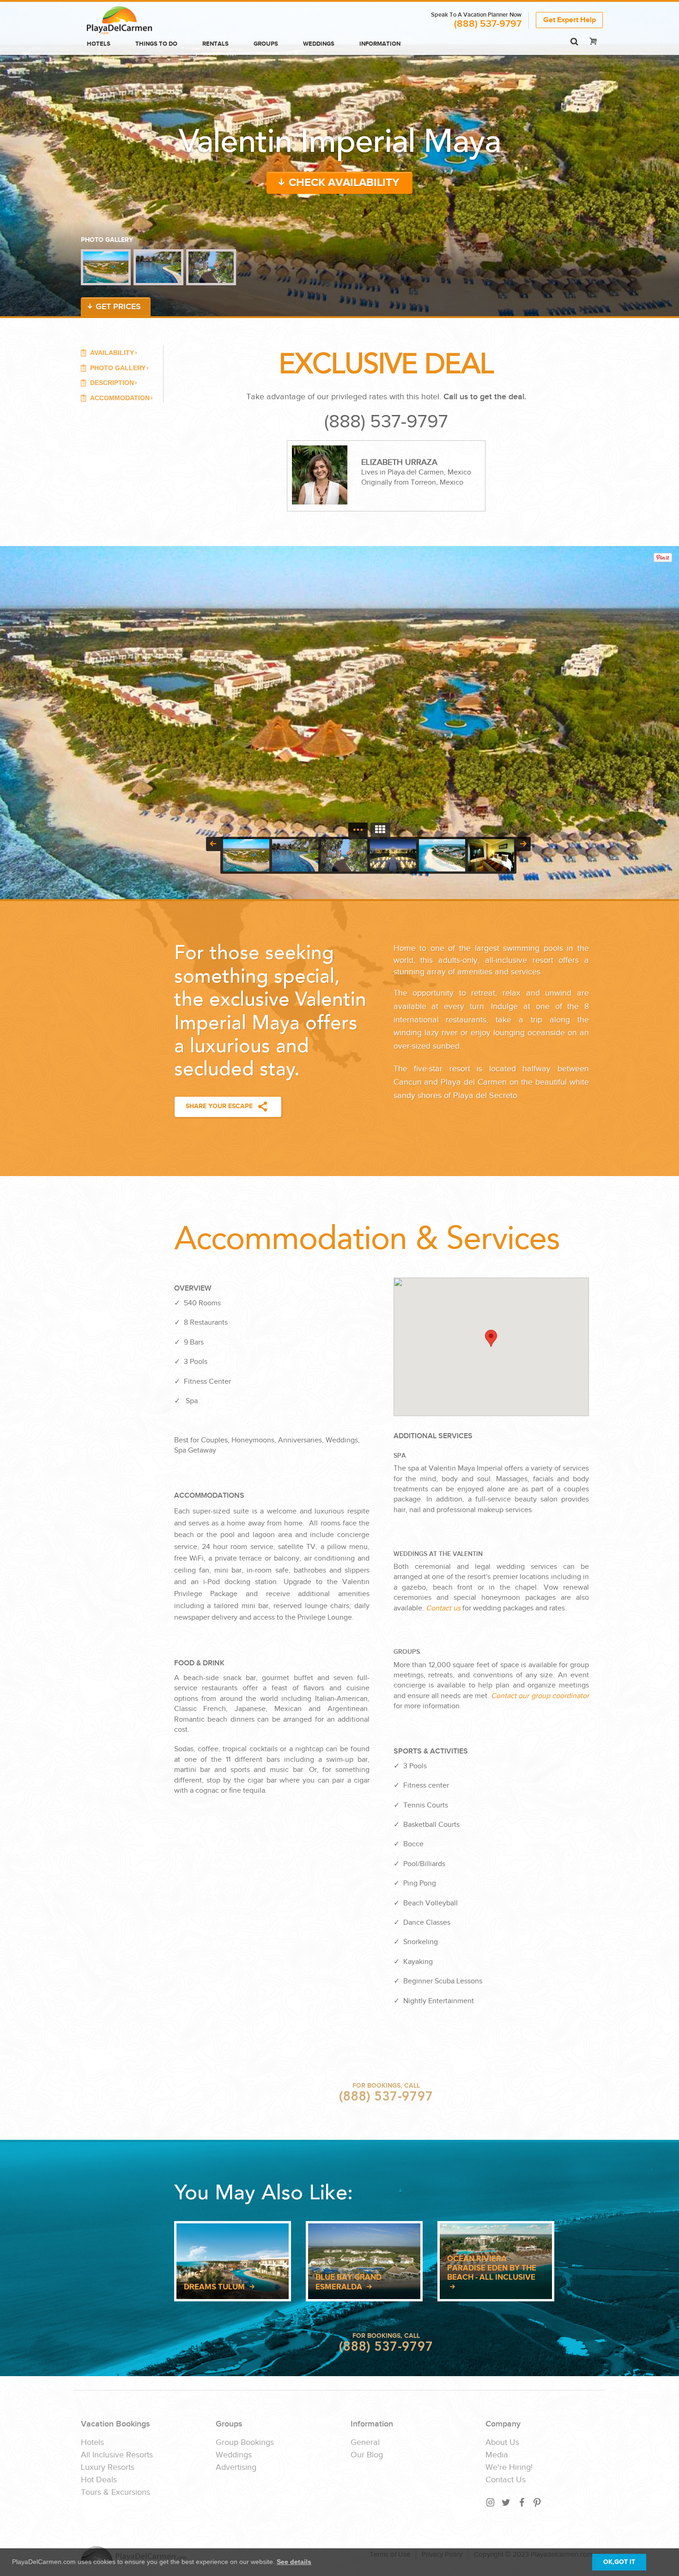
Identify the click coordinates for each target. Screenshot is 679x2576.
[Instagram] (491, 2502)
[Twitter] (506, 2502)
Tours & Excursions (115, 2492)
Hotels (99, 44)
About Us (502, 2443)
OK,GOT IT (619, 2562)
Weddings (319, 44)
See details (294, 2562)
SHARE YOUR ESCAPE (219, 1106)
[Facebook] (522, 2502)
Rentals (215, 44)
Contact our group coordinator (540, 1696)
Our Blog (367, 2455)
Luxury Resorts (108, 2468)
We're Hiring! (509, 2468)
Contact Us (506, 2480)
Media (497, 2455)
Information (380, 44)
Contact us (443, 1608)
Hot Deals (99, 2480)
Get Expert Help (570, 20)
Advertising (236, 2468)
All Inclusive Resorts (117, 2455)
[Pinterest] (538, 2502)
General (365, 2443)
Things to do (156, 44)
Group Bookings (245, 2443)
